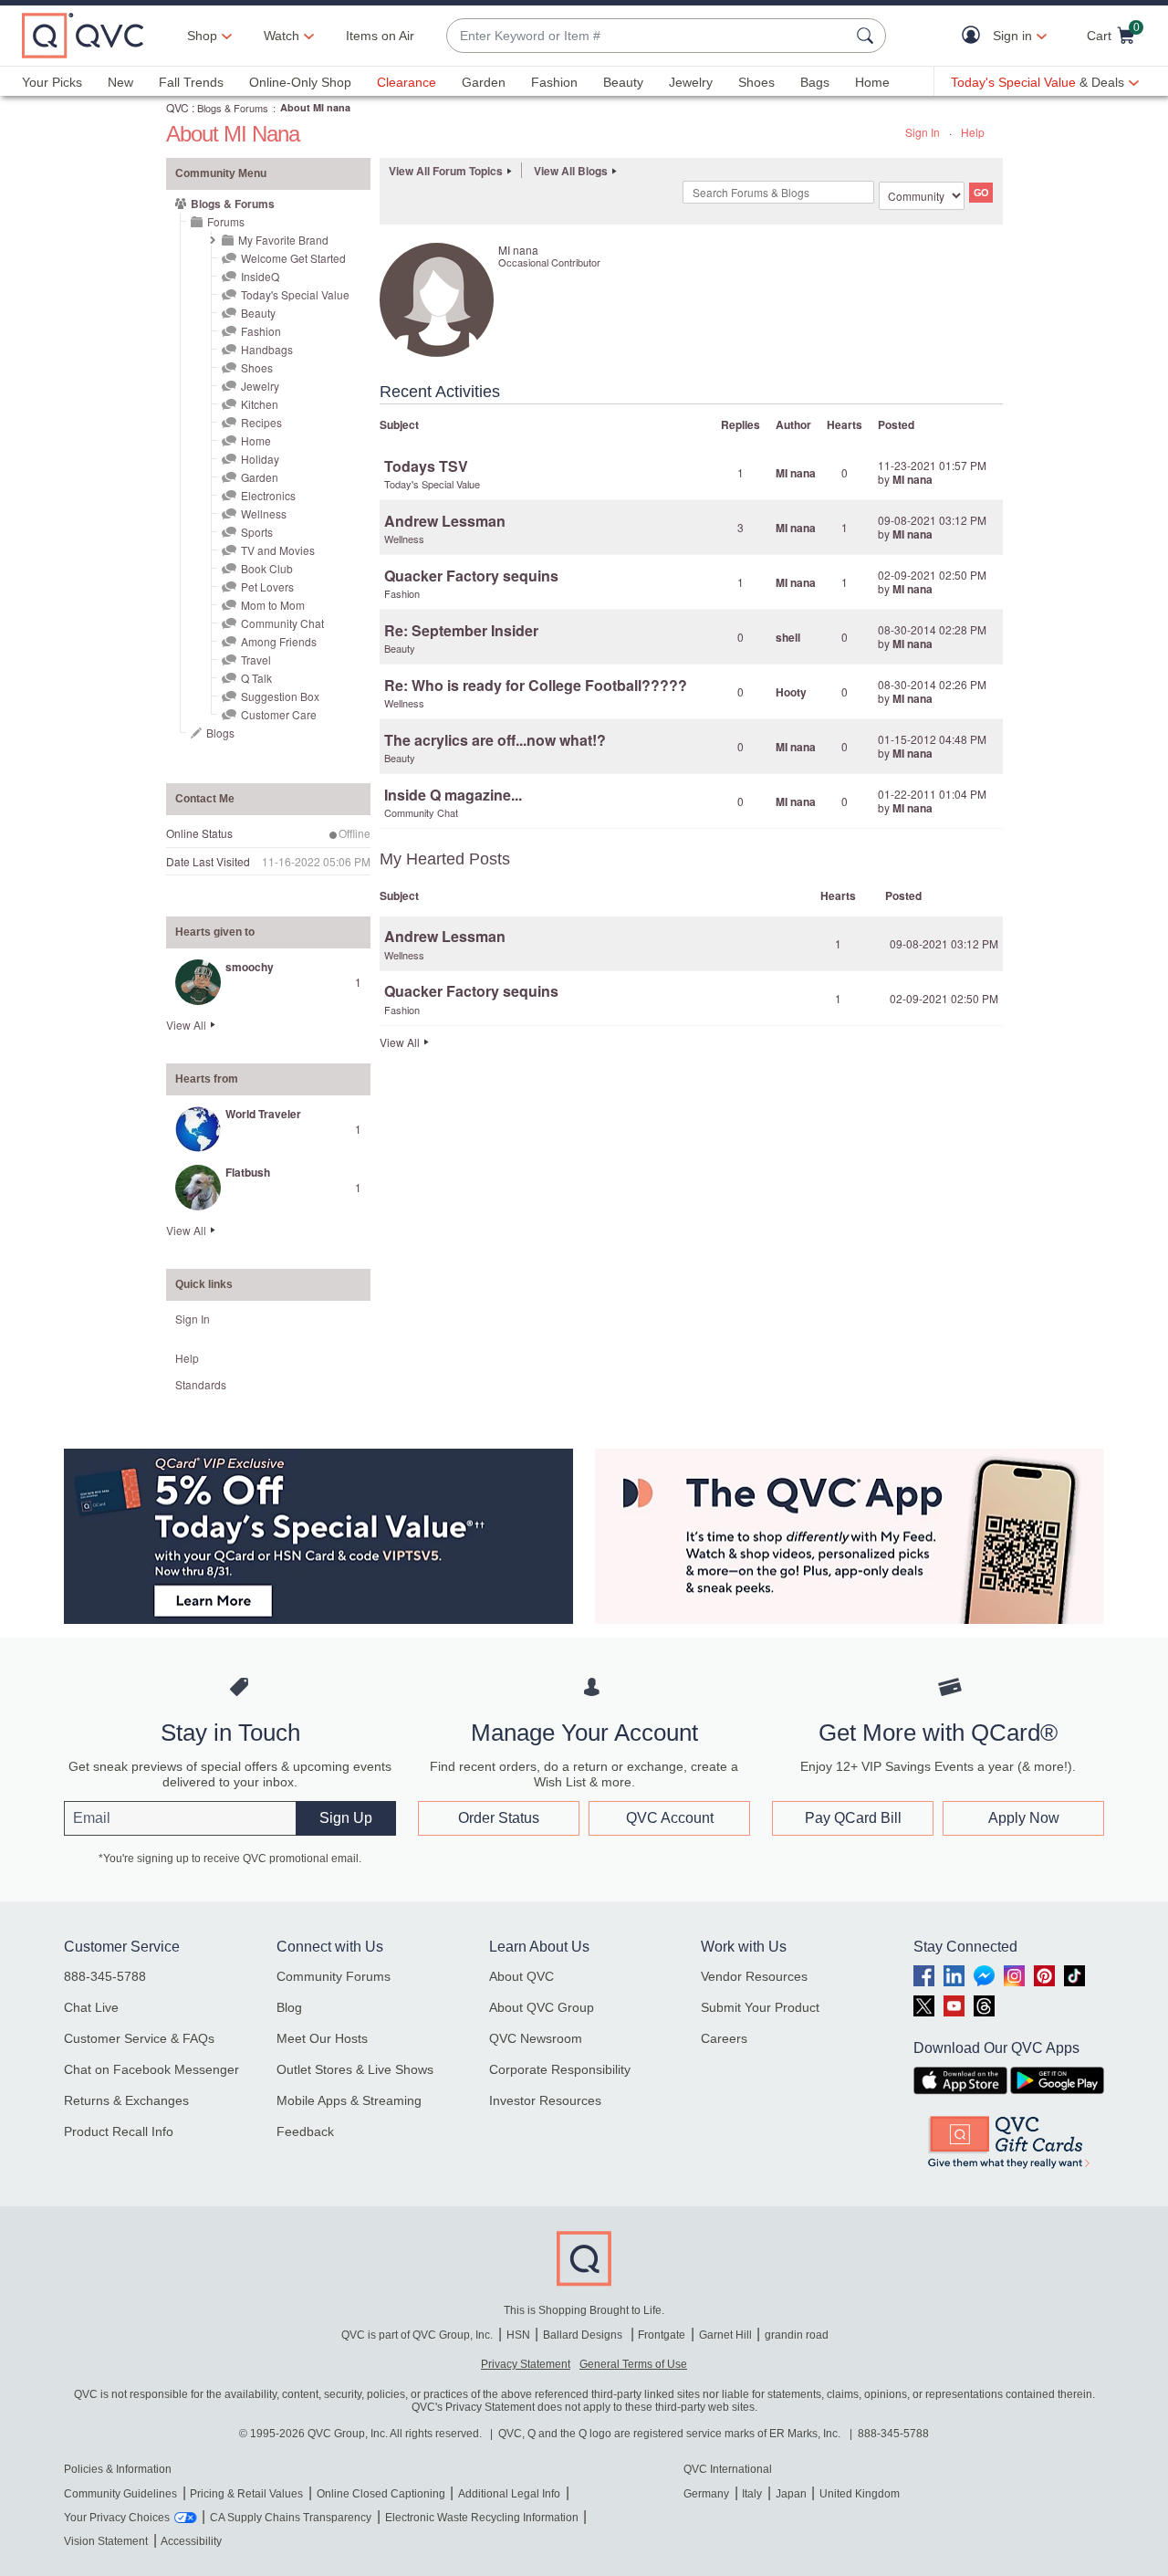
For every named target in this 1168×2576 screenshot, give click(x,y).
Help (973, 132)
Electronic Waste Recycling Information (482, 2518)
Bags (815, 82)
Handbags (267, 349)
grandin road (797, 2335)
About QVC (521, 1976)
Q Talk (256, 678)
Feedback (305, 2131)
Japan (791, 2494)
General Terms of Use (633, 2364)
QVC (177, 107)
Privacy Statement (526, 2364)
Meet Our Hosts (322, 2038)
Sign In (923, 132)
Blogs (220, 733)
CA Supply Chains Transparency (291, 2518)
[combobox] (648, 36)
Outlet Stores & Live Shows (355, 2069)
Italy (752, 2494)
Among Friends (279, 641)
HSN (518, 2335)
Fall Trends (191, 82)
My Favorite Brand (283, 240)
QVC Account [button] (670, 1818)
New (120, 82)
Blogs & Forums (233, 108)
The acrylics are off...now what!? (495, 740)
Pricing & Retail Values (246, 2494)
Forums (226, 221)
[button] (975, 36)
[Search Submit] (868, 36)
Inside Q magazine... (453, 795)
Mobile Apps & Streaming (349, 2100)
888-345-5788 (105, 1976)
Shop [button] (202, 36)
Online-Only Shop (300, 82)
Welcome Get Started (293, 258)
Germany (706, 2494)
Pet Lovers (267, 586)
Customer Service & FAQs (139, 2038)
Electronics (268, 495)
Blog (289, 2007)
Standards (201, 1384)
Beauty (623, 82)
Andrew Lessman (445, 521)
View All (186, 1025)
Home (872, 82)
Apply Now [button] (1024, 1818)
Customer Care (279, 714)
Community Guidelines (120, 2494)
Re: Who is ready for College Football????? (536, 685)
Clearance (407, 82)
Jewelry (691, 82)
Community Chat (282, 623)
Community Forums (334, 1976)
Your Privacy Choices (117, 2518)
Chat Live (91, 2007)
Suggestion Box (280, 696)
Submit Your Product (760, 2007)
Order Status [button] (499, 1818)
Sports (257, 532)
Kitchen (260, 404)
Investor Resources (545, 2100)
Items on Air (380, 36)
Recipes (261, 422)
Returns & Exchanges (126, 2100)
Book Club (267, 568)
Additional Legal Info (509, 2494)
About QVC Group (542, 2007)
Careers (724, 2038)
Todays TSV (426, 466)
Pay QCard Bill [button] (853, 1818)
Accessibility (191, 2541)
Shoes (756, 82)
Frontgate (662, 2335)
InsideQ (260, 276)
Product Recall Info (119, 2131)
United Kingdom (860, 2494)
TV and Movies (278, 550)
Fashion (554, 82)
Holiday (260, 459)
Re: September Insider (461, 630)
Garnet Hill (725, 2335)
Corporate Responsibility (560, 2069)
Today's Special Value (295, 294)
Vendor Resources (754, 1976)
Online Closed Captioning (381, 2494)
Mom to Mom (273, 605)
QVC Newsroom (536, 2038)
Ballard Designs (584, 2335)
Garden (484, 82)
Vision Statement (106, 2541)
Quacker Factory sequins (471, 576)
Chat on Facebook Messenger (151, 2069)
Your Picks (52, 82)
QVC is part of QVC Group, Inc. (417, 2335)
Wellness (264, 513)
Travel (256, 660)
